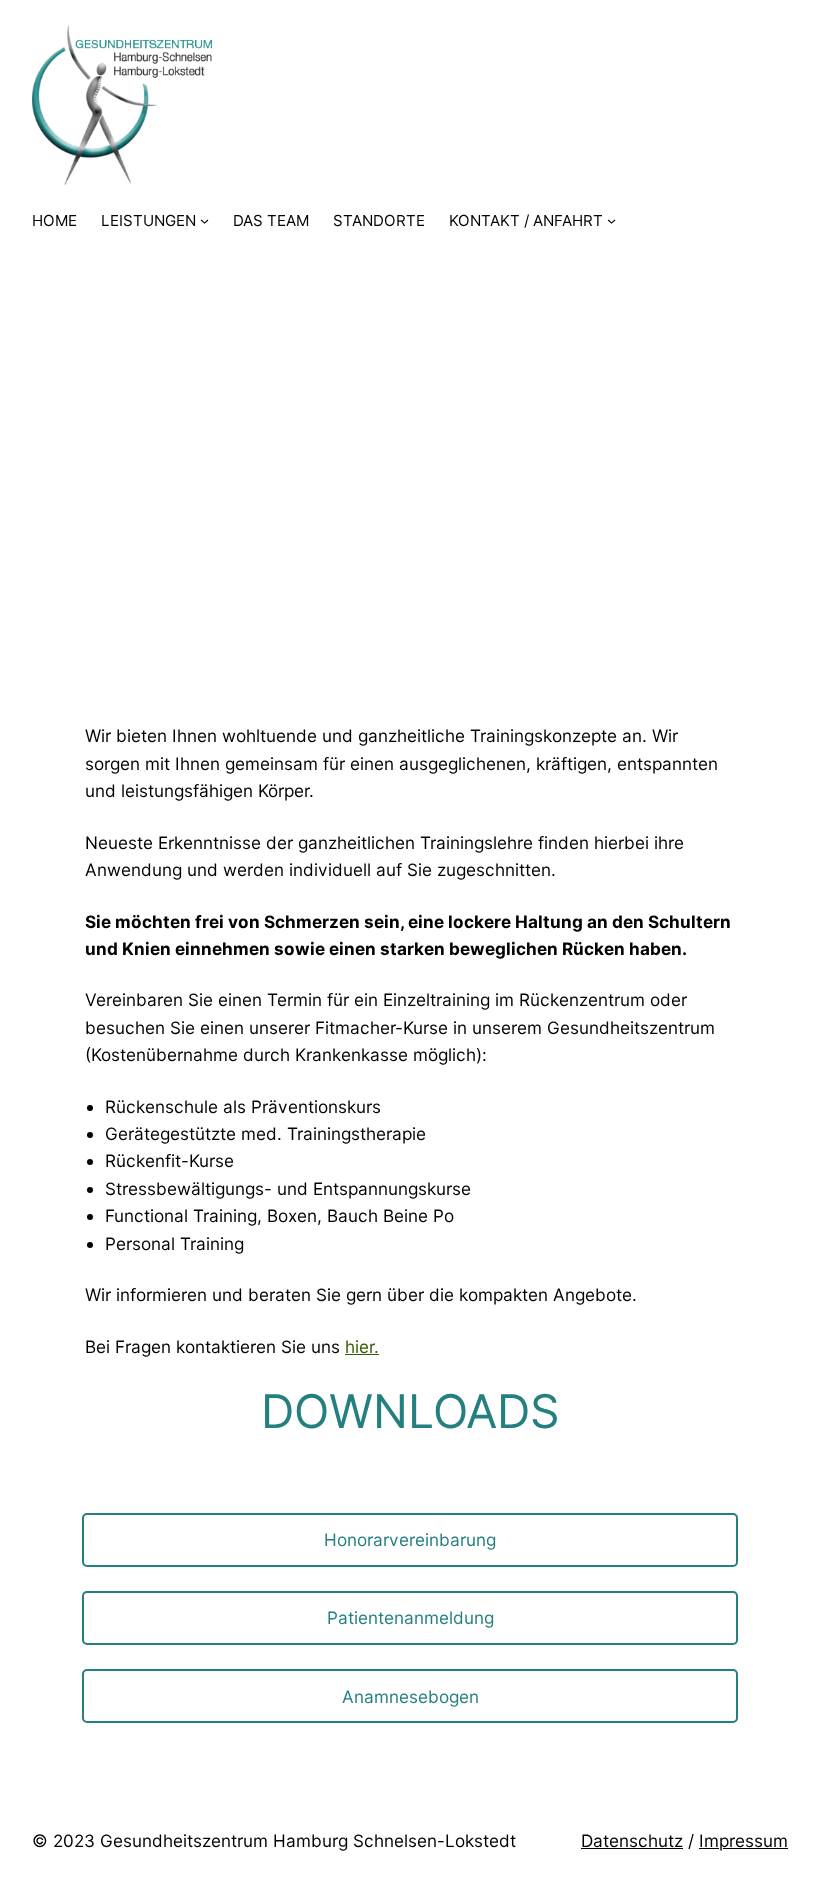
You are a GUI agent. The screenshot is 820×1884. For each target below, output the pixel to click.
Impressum (743, 1840)
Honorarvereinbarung (410, 1539)
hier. (362, 1346)
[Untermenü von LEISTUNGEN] (204, 220)
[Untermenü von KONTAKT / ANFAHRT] (611, 220)
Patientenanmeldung (410, 1617)
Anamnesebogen (410, 1696)
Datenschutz (632, 1840)
